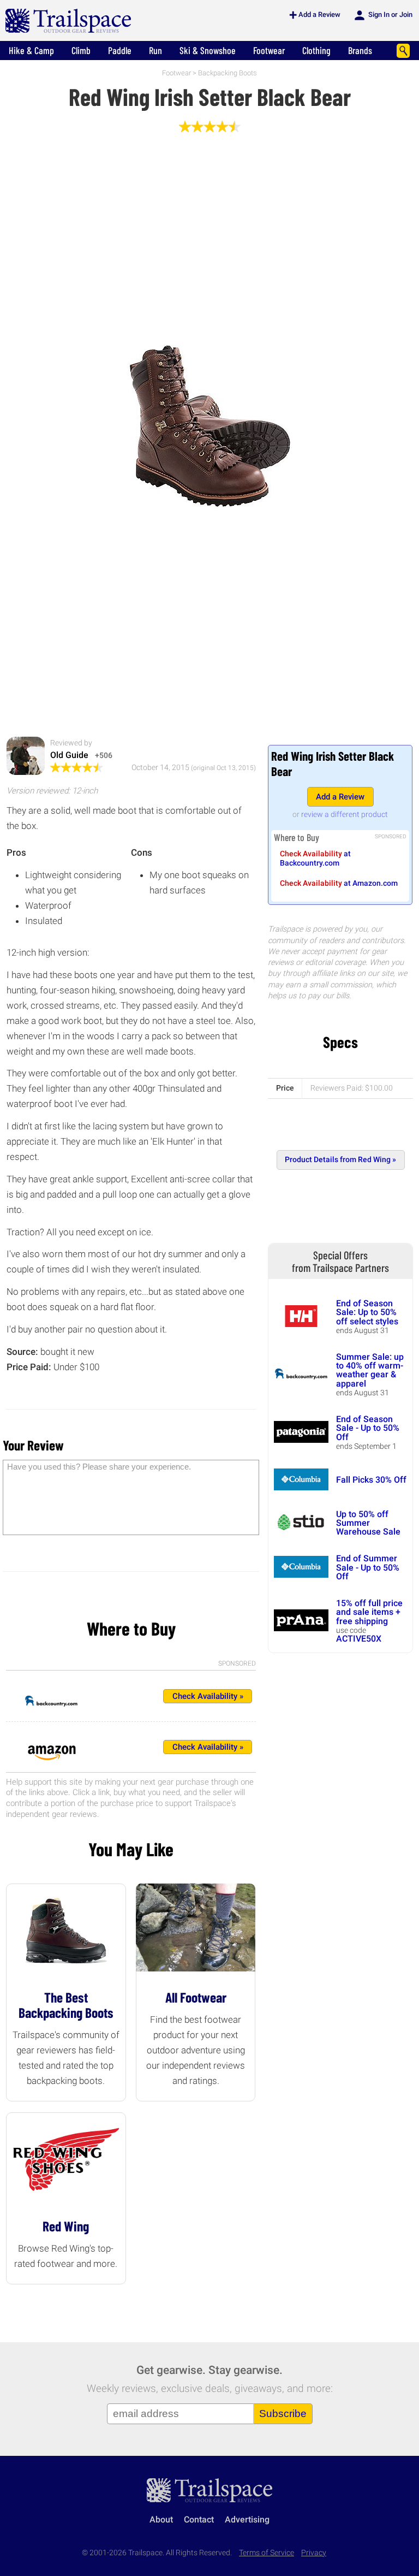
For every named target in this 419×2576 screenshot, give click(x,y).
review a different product (345, 814)
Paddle (120, 50)
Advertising (247, 2519)
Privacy (314, 2553)
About (161, 2519)
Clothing (316, 50)
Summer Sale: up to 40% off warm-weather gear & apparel (370, 1370)
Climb (81, 50)
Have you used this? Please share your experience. (99, 1467)
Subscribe (283, 2414)
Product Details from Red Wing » (340, 1160)
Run (155, 50)
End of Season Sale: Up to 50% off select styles (367, 1312)
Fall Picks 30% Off (371, 1480)
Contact (199, 2519)
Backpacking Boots (228, 73)
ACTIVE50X (359, 1639)
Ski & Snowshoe (208, 50)
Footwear (269, 50)
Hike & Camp (31, 50)
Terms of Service (267, 2553)
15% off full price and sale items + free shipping (369, 1612)
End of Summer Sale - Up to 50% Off (368, 1567)
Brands (360, 50)
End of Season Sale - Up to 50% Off (368, 1428)
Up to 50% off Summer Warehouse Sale (368, 1523)
